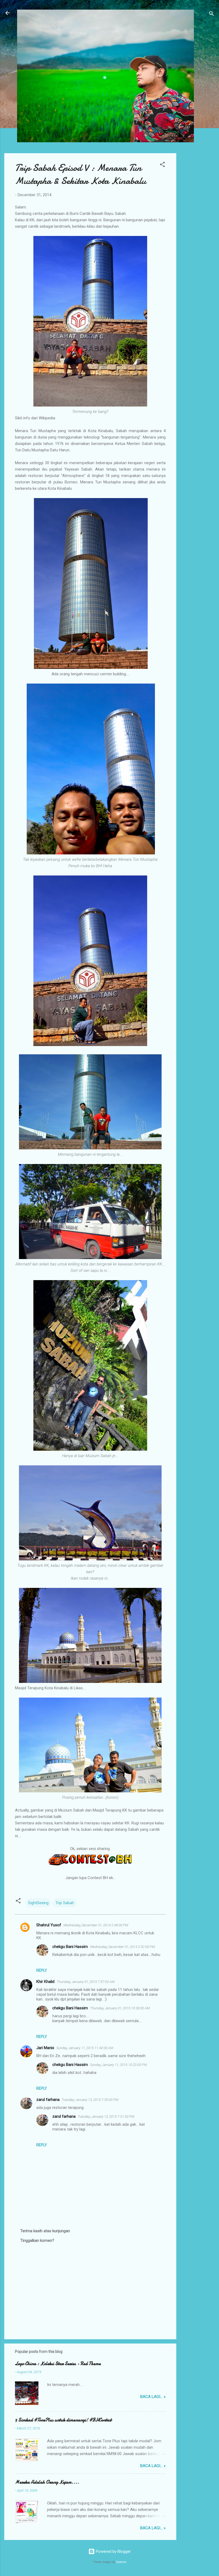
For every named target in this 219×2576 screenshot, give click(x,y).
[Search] (212, 15)
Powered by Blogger (113, 2551)
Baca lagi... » (153, 2397)
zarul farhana (48, 2100)
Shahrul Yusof (49, 1925)
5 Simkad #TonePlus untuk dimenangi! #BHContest (63, 2420)
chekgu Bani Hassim (70, 1947)
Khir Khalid (45, 1982)
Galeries (121, 2562)
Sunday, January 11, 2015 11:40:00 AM (85, 2048)
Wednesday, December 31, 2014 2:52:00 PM (122, 1947)
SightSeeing (38, 1903)
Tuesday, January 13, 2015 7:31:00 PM (106, 2117)
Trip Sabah (65, 1903)
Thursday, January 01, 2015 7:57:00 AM (86, 1982)
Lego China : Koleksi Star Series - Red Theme (58, 2364)
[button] (162, 165)
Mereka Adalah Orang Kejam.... (47, 2482)
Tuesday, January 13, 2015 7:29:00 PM (90, 2100)
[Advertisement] (198, 233)
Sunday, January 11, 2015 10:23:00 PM (118, 2065)
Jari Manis (45, 2048)
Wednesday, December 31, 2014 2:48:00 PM (96, 1925)
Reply (42, 1970)
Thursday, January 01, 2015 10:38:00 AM (120, 2008)
